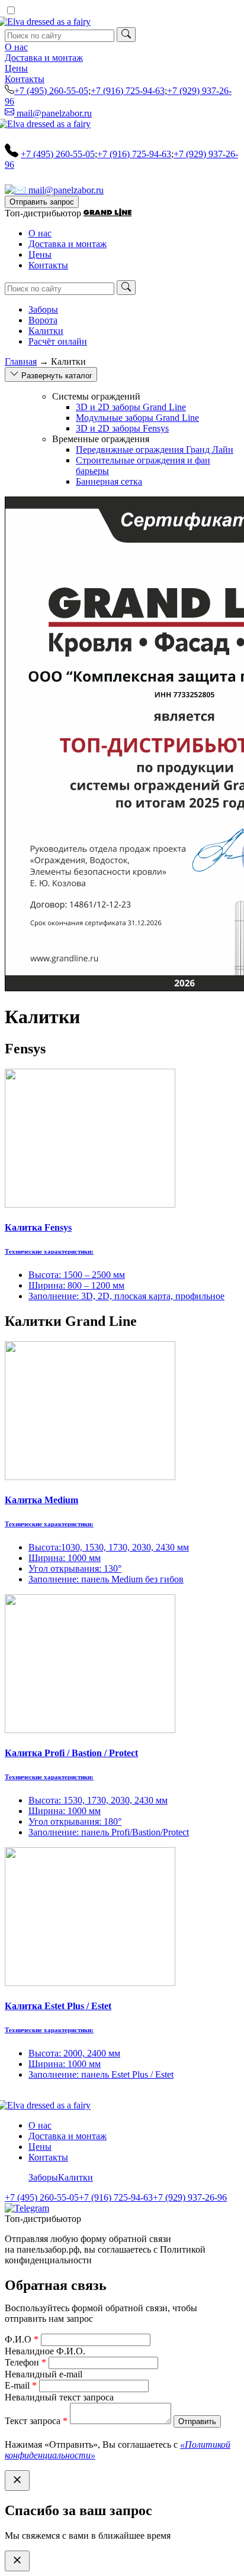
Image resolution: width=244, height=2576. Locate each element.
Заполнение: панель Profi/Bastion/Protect (109, 1832)
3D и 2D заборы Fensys (122, 428)
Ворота (43, 320)
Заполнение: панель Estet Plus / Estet (101, 2074)
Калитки (46, 331)
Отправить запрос (42, 202)
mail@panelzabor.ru (53, 113)
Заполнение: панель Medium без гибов (106, 1579)
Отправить (197, 2421)
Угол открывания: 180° (75, 1821)
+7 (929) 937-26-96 (190, 2197)
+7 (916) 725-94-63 (128, 91)
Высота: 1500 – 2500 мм (77, 1275)
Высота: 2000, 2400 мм (74, 2053)
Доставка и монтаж (44, 58)
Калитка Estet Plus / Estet (58, 2006)
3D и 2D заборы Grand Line (131, 407)
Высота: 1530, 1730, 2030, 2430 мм (98, 1800)
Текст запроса (36, 2421)
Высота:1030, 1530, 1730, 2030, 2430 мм (109, 1547)
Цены (16, 68)
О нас (16, 47)
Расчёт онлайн (58, 341)
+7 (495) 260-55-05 (51, 91)
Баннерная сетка (109, 481)
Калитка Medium (41, 1500)
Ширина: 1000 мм (65, 1558)
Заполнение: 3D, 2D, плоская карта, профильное (126, 1296)
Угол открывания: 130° (75, 1568)
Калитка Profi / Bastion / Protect (71, 1753)
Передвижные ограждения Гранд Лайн (155, 450)
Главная (21, 361)
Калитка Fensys (38, 1227)
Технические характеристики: (49, 1251)
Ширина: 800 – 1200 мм (76, 1285)
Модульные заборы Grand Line (137, 418)
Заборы (43, 309)
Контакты (25, 79)
